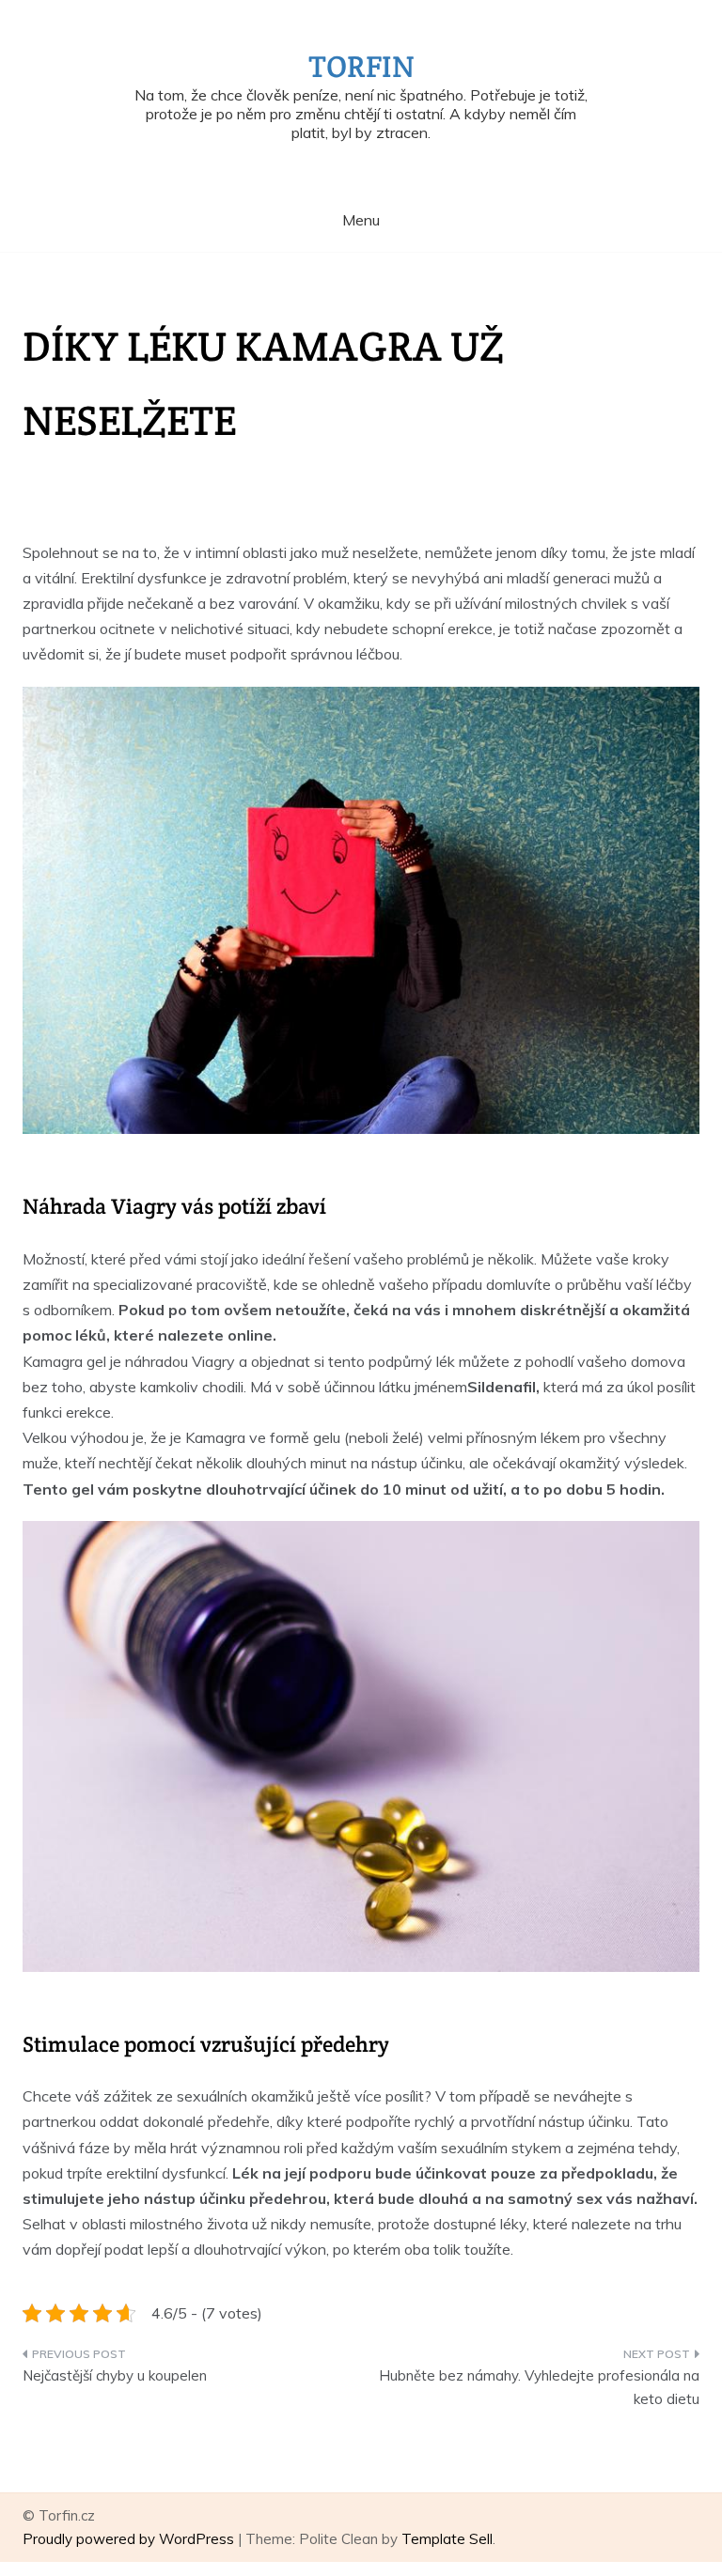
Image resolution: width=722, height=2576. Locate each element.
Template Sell (447, 2539)
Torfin (361, 66)
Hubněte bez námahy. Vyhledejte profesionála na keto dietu (539, 2388)
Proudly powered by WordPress (130, 2539)
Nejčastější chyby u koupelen (115, 2375)
